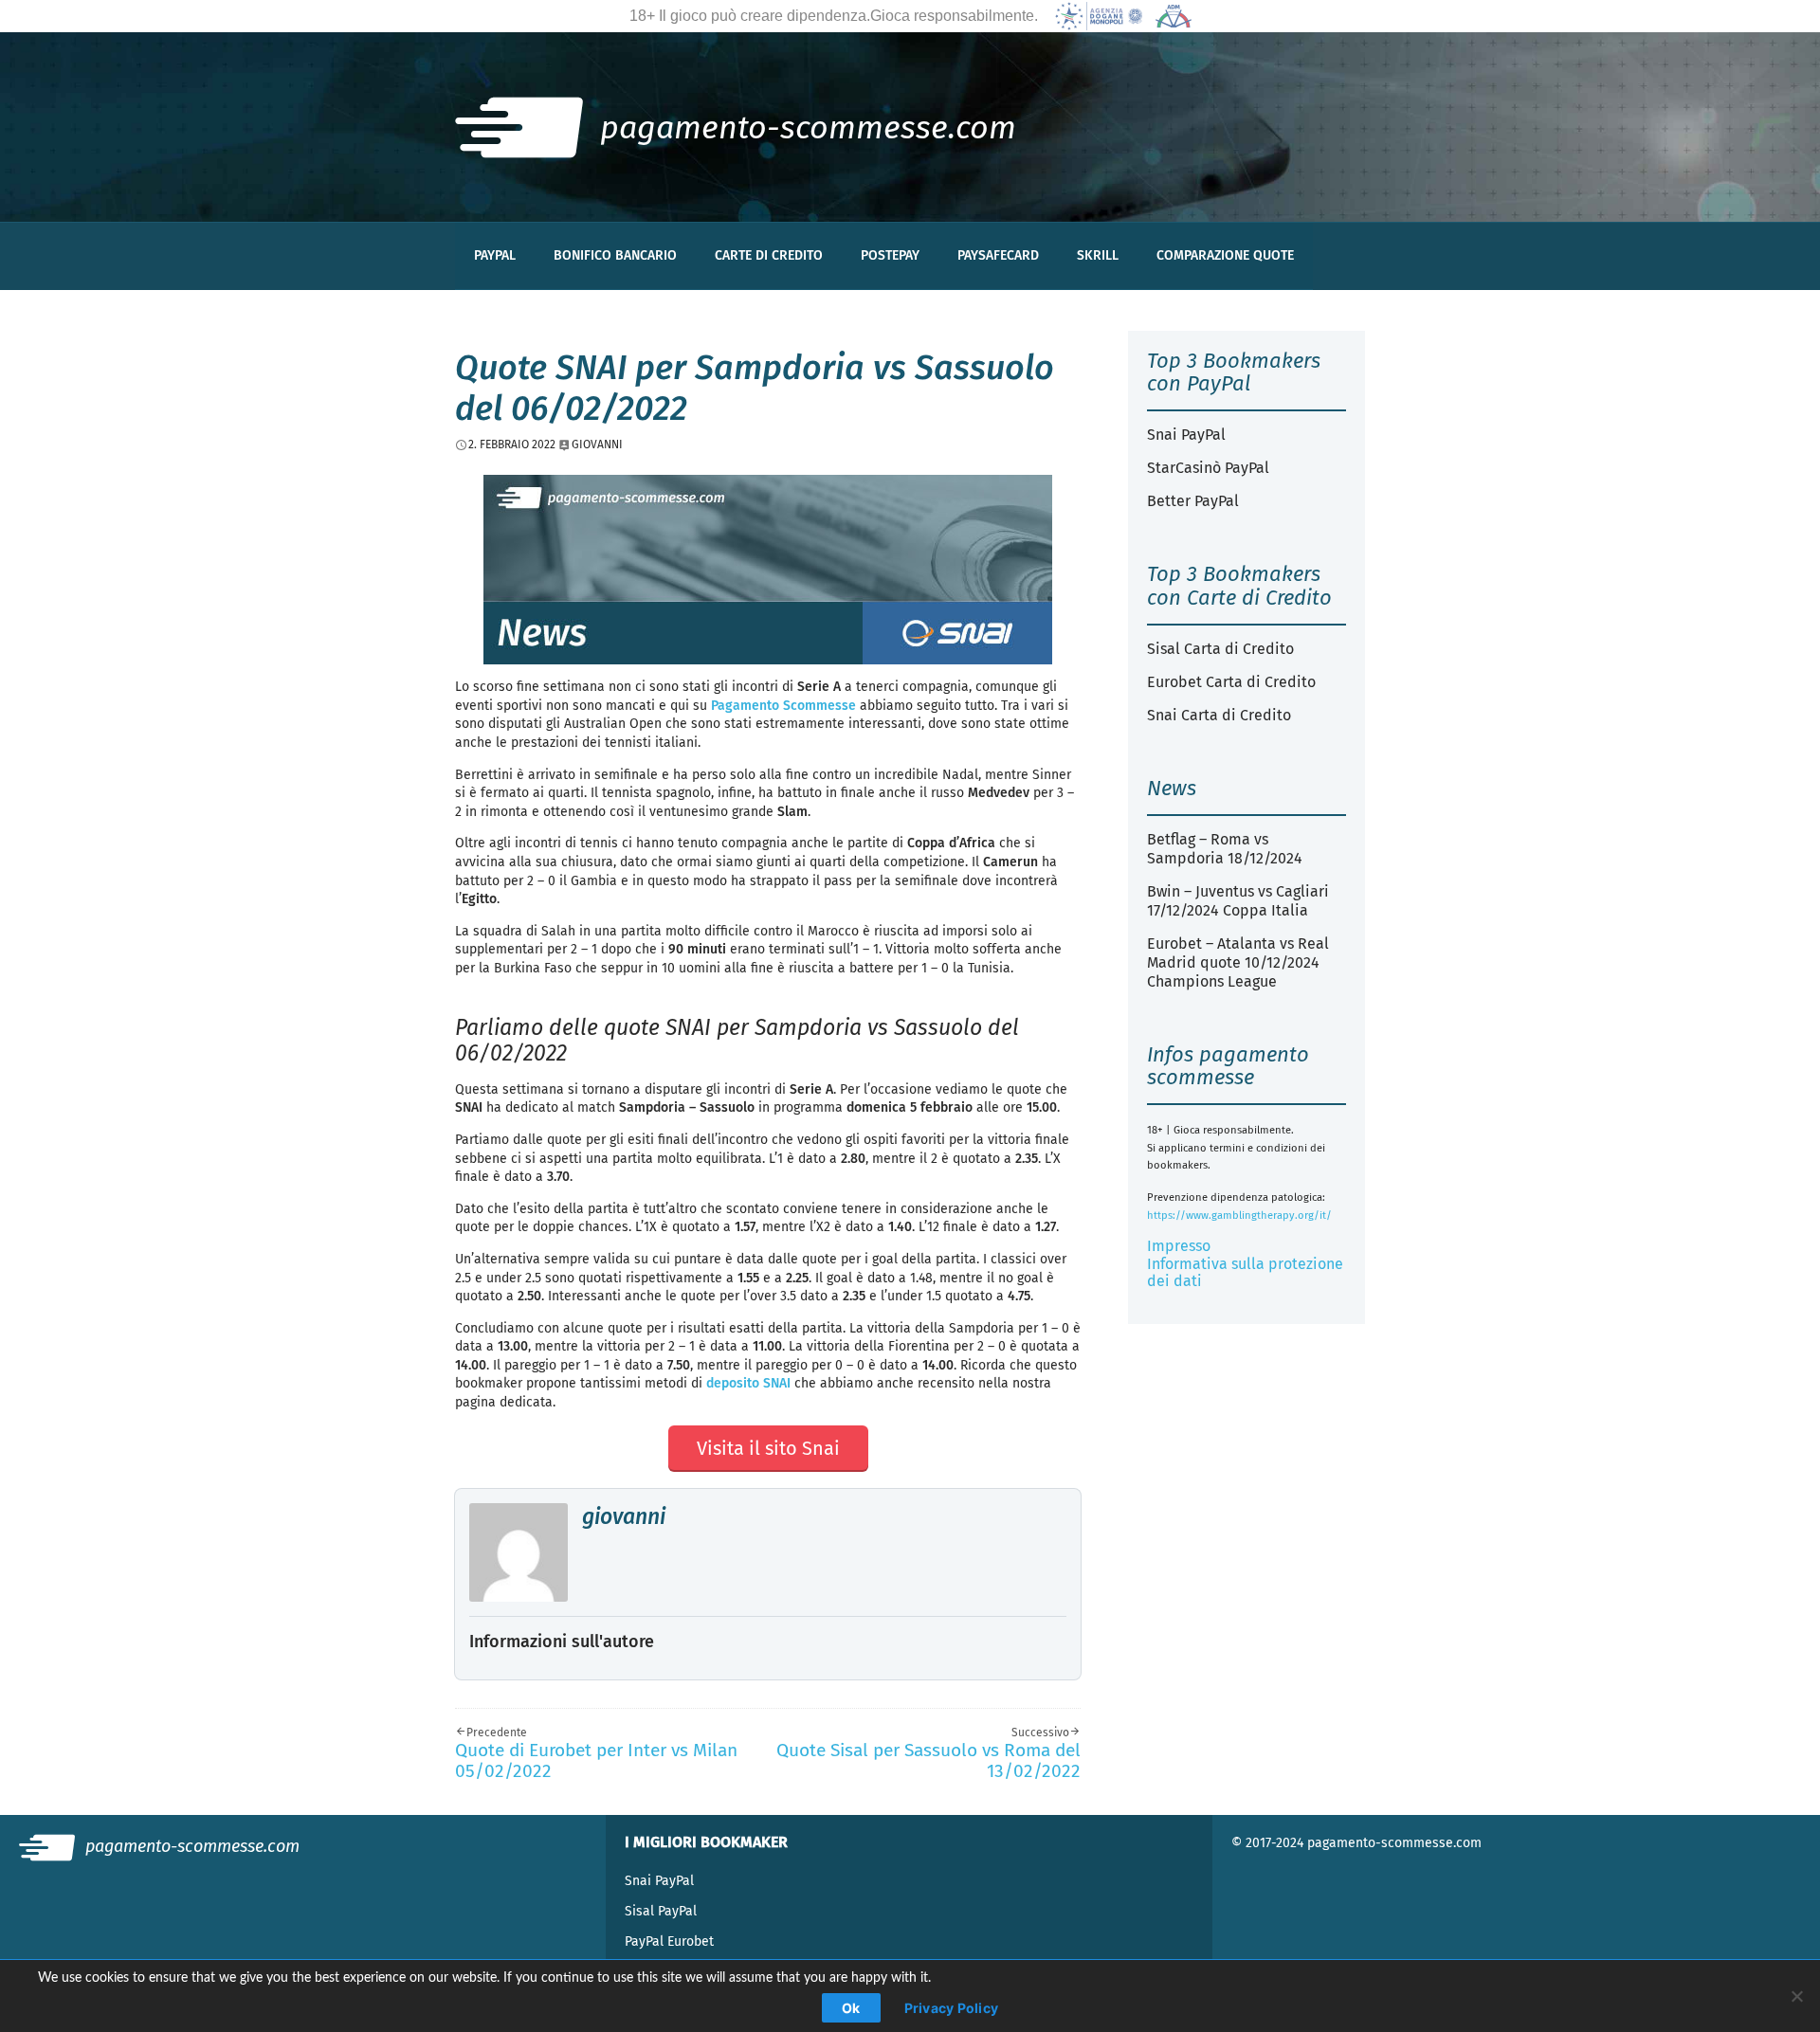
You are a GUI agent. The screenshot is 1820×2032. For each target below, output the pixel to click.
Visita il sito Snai (768, 1448)
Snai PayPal (1186, 435)
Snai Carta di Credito (1219, 715)
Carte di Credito (769, 255)
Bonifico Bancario (615, 255)
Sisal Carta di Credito (1220, 649)
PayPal (495, 255)
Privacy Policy (952, 2008)
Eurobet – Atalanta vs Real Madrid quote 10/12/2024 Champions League (1238, 962)
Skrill (1098, 255)
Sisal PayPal (661, 1911)
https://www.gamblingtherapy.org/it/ (1239, 1216)
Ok (851, 2008)
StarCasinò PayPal (1208, 468)
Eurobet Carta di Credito (1231, 682)
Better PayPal (1193, 501)
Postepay (890, 255)
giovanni (624, 1516)
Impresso (1179, 1246)
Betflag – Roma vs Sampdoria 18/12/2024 (1225, 849)
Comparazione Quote (1225, 255)
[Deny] (1796, 1996)
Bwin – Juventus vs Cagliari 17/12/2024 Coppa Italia (1238, 901)
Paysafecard (998, 255)
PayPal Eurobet (669, 1941)
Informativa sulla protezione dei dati (1245, 1272)
